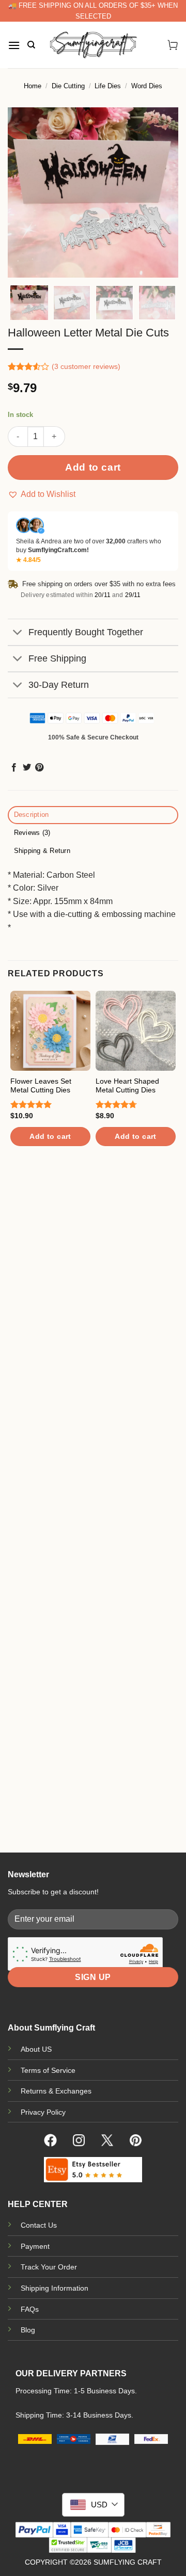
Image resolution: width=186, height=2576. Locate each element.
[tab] (93, 815)
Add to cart (93, 467)
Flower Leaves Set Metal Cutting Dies (41, 1086)
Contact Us (39, 2225)
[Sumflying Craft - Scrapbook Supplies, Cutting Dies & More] (93, 45)
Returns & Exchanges (56, 2091)
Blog (28, 2330)
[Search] (31, 45)
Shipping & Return (42, 851)
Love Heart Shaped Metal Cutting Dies (127, 1086)
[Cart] (173, 45)
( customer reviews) (86, 367)
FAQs (30, 2309)
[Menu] (14, 45)
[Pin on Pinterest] (39, 768)
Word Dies (147, 86)
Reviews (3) (32, 833)
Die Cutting (68, 86)
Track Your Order (49, 2267)
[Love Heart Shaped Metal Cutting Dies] (136, 1031)
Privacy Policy (43, 2112)
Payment (35, 2246)
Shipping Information (55, 2288)
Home (33, 86)
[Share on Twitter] (27, 768)
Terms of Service (48, 2070)
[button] (42, 494)
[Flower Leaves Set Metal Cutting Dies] (50, 1031)
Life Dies (108, 86)
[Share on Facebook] (14, 768)
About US (36, 2049)
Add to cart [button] (50, 1136)
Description (32, 815)
